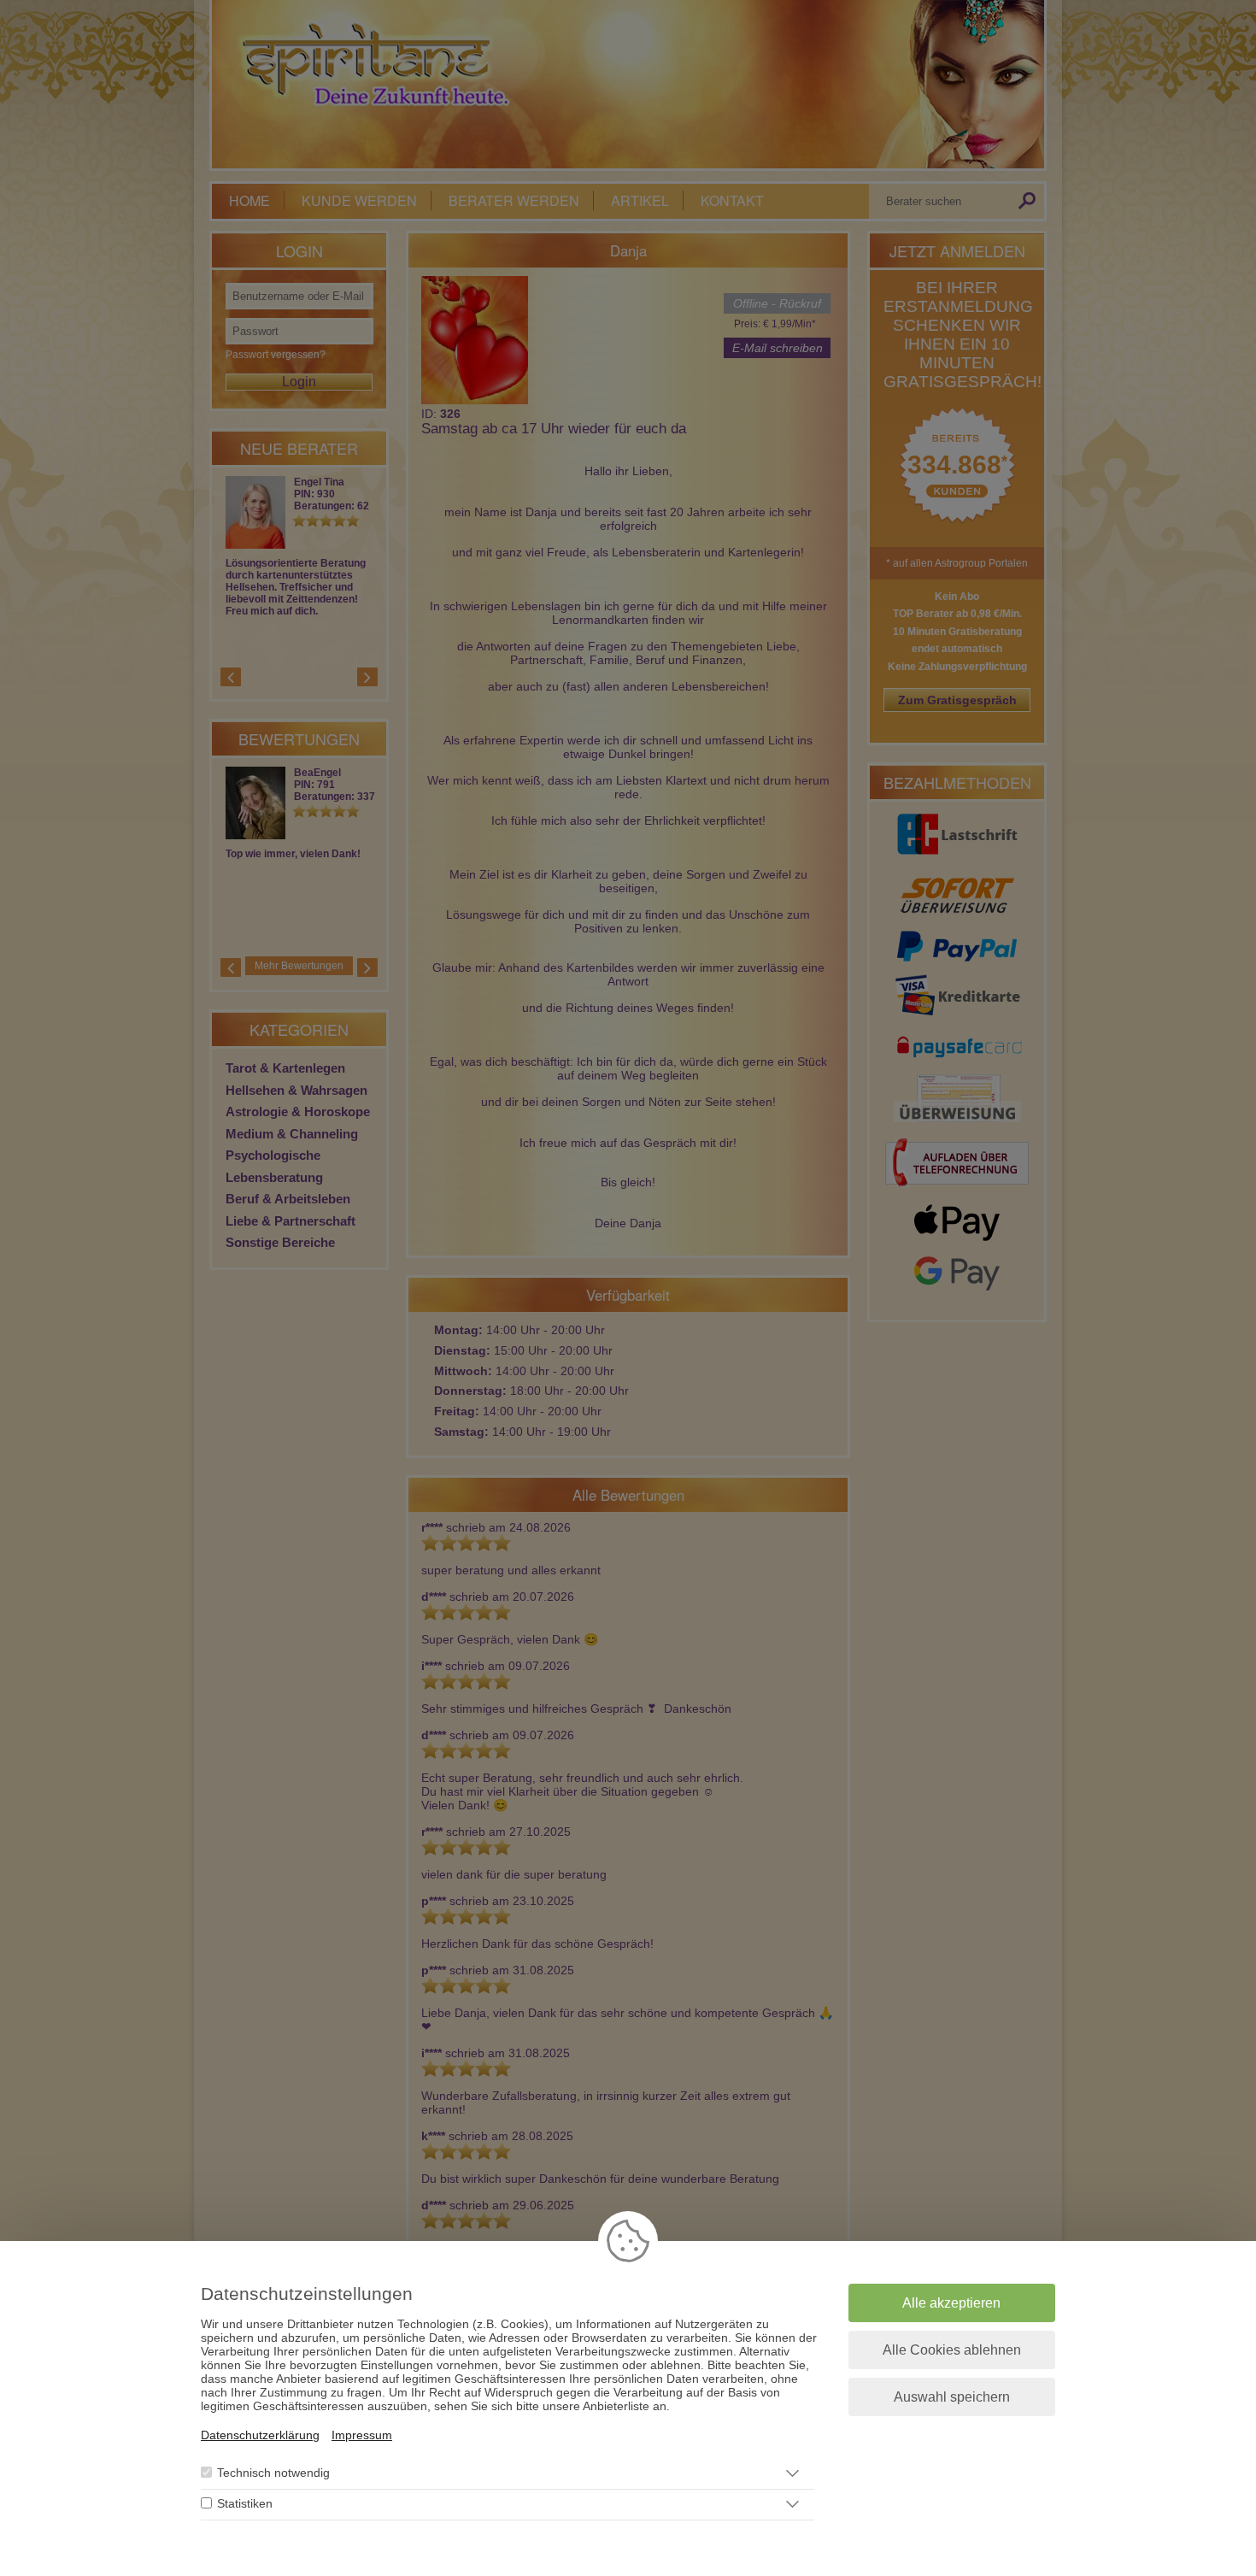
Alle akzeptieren (951, 2303)
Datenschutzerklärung (260, 2435)
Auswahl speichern (952, 2397)
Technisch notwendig (273, 2473)
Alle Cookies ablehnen (952, 2350)
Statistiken (245, 2504)
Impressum (362, 2435)
